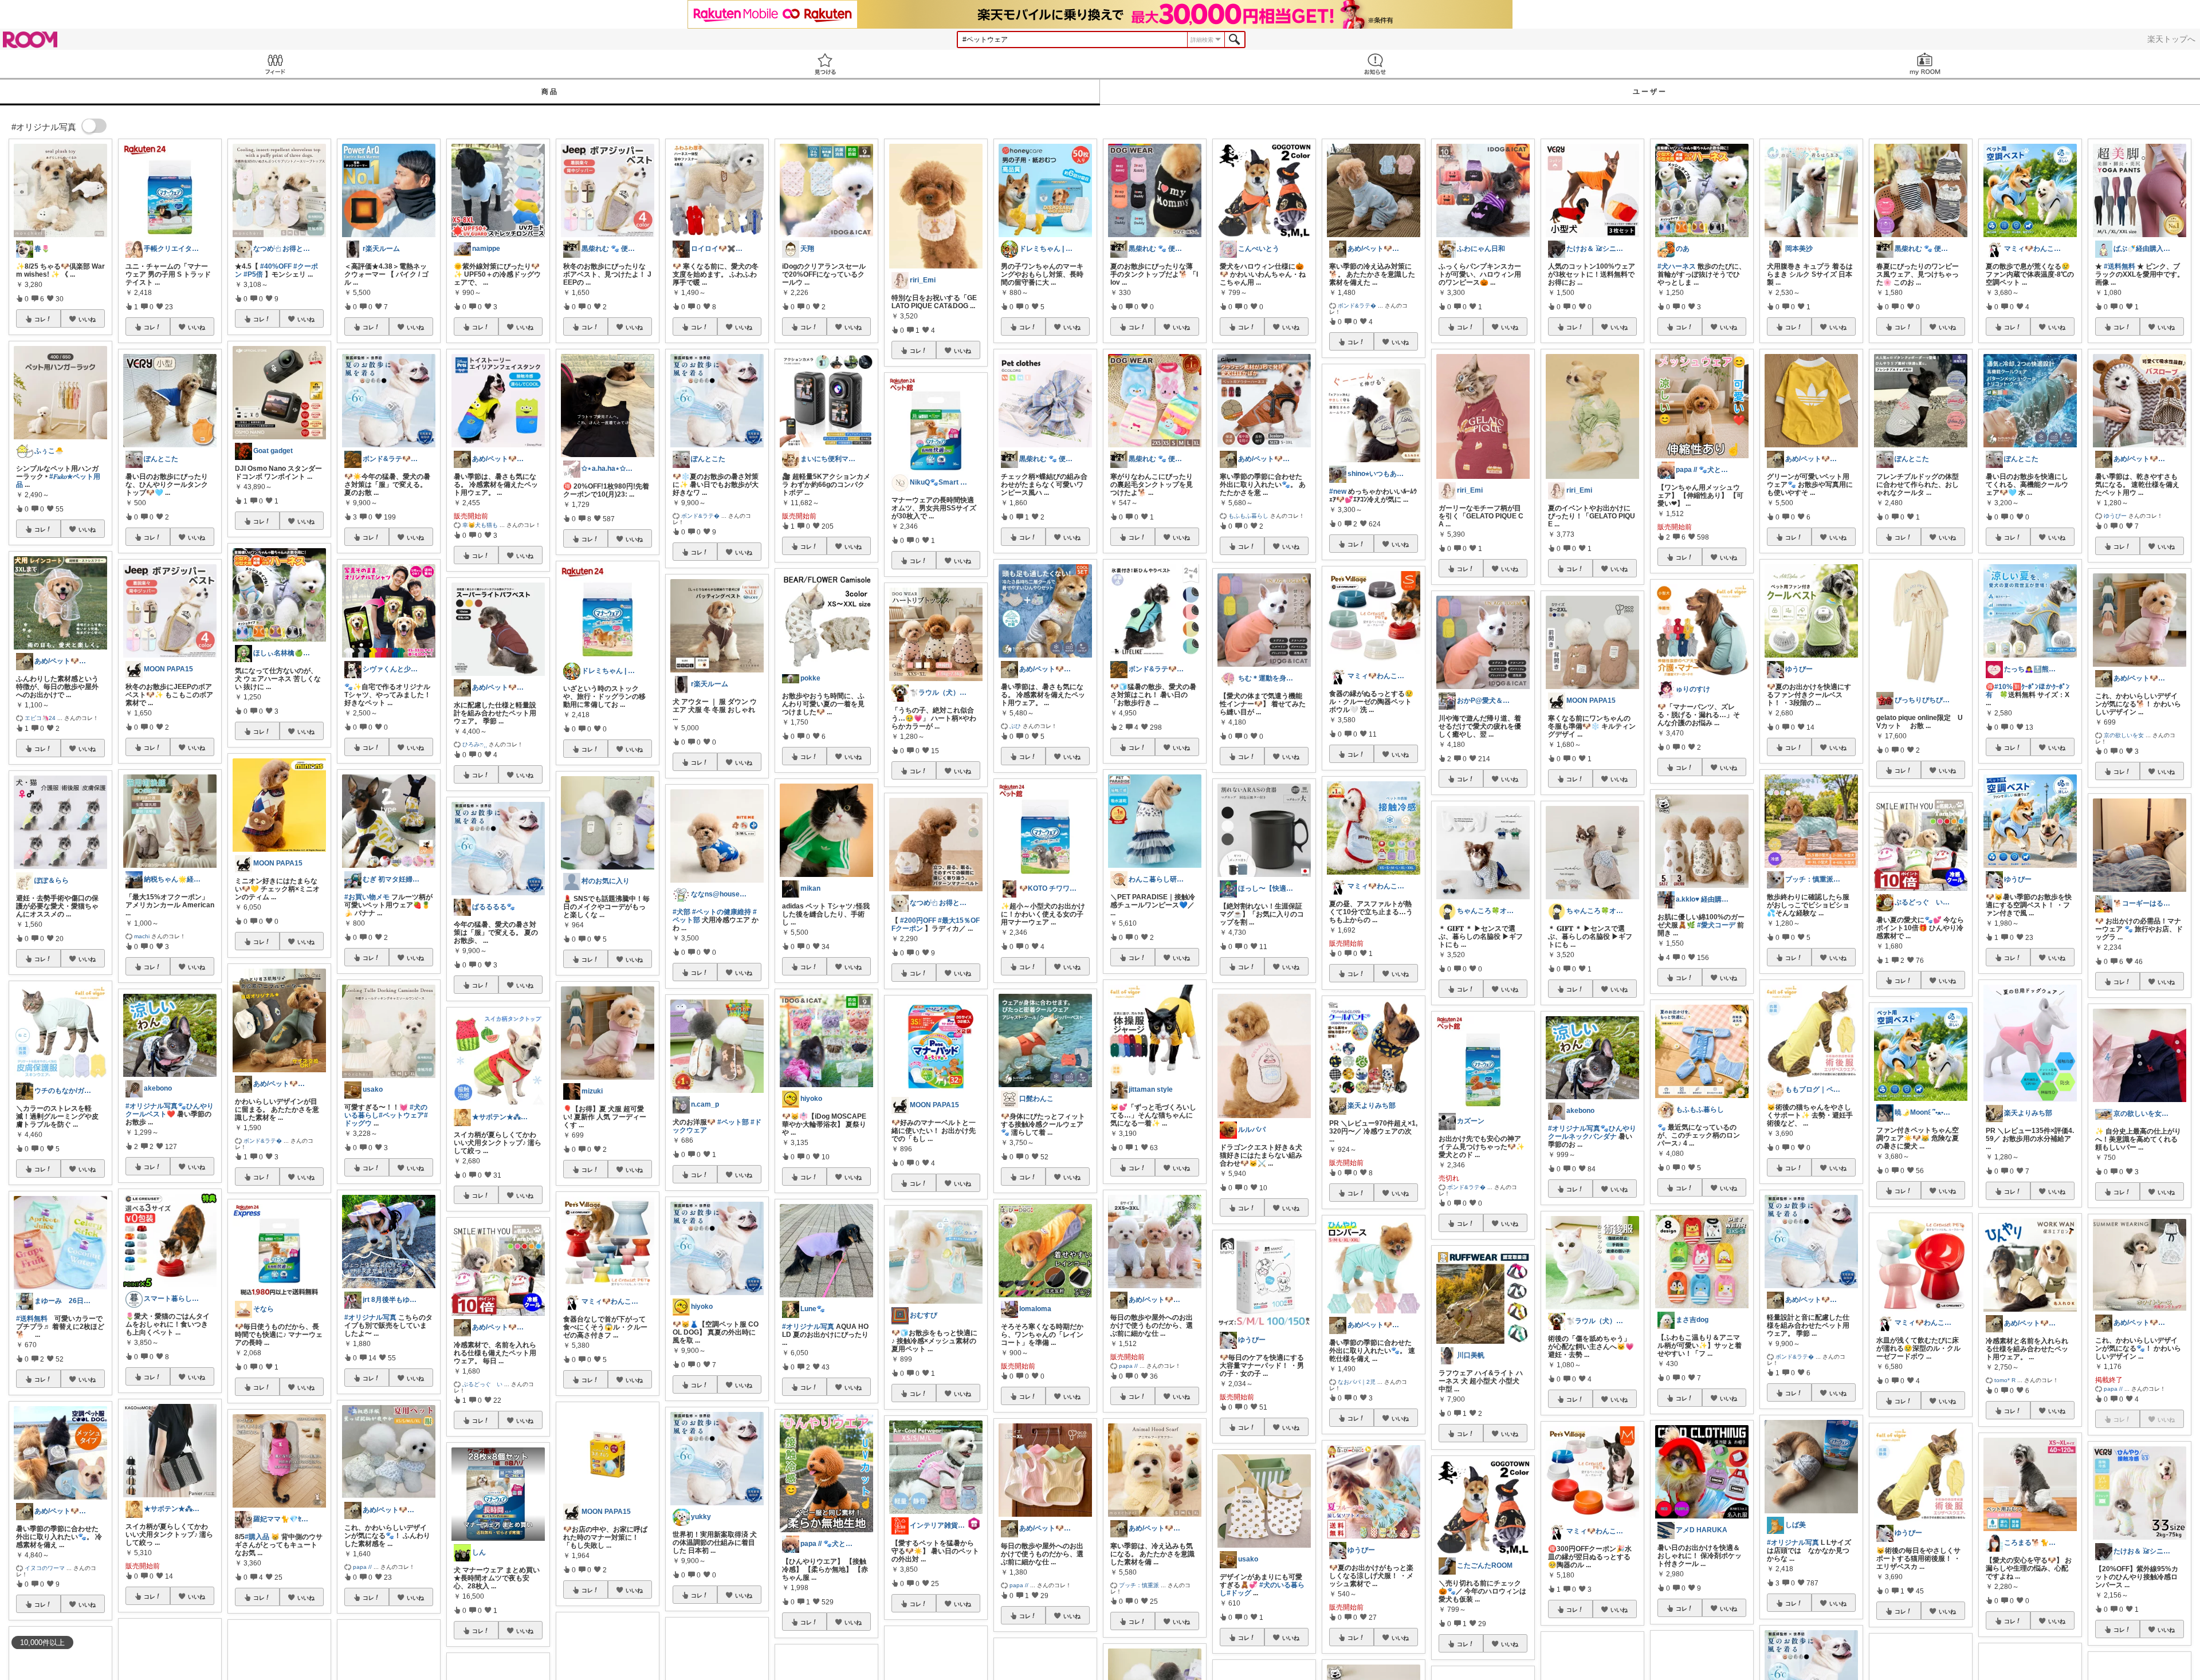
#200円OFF (918, 920)
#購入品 (257, 1537)
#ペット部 (733, 1122)
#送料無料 (32, 1319)
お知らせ (1375, 64)
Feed (275, 64)
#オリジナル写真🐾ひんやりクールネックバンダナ (1592, 1132)
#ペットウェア (401, 1115)
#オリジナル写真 (370, 1317)
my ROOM (1925, 64)
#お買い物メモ (367, 897)
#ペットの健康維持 (722, 912)
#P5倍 (253, 274)
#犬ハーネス (1677, 266)
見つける (825, 64)
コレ (40, 319)
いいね (87, 319)
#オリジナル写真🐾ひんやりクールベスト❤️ (170, 1110)
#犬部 (681, 912)
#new (1338, 491)
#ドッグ (1239, 1593)
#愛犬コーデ (1716, 925)
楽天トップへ (2171, 39)
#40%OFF (276, 266)
